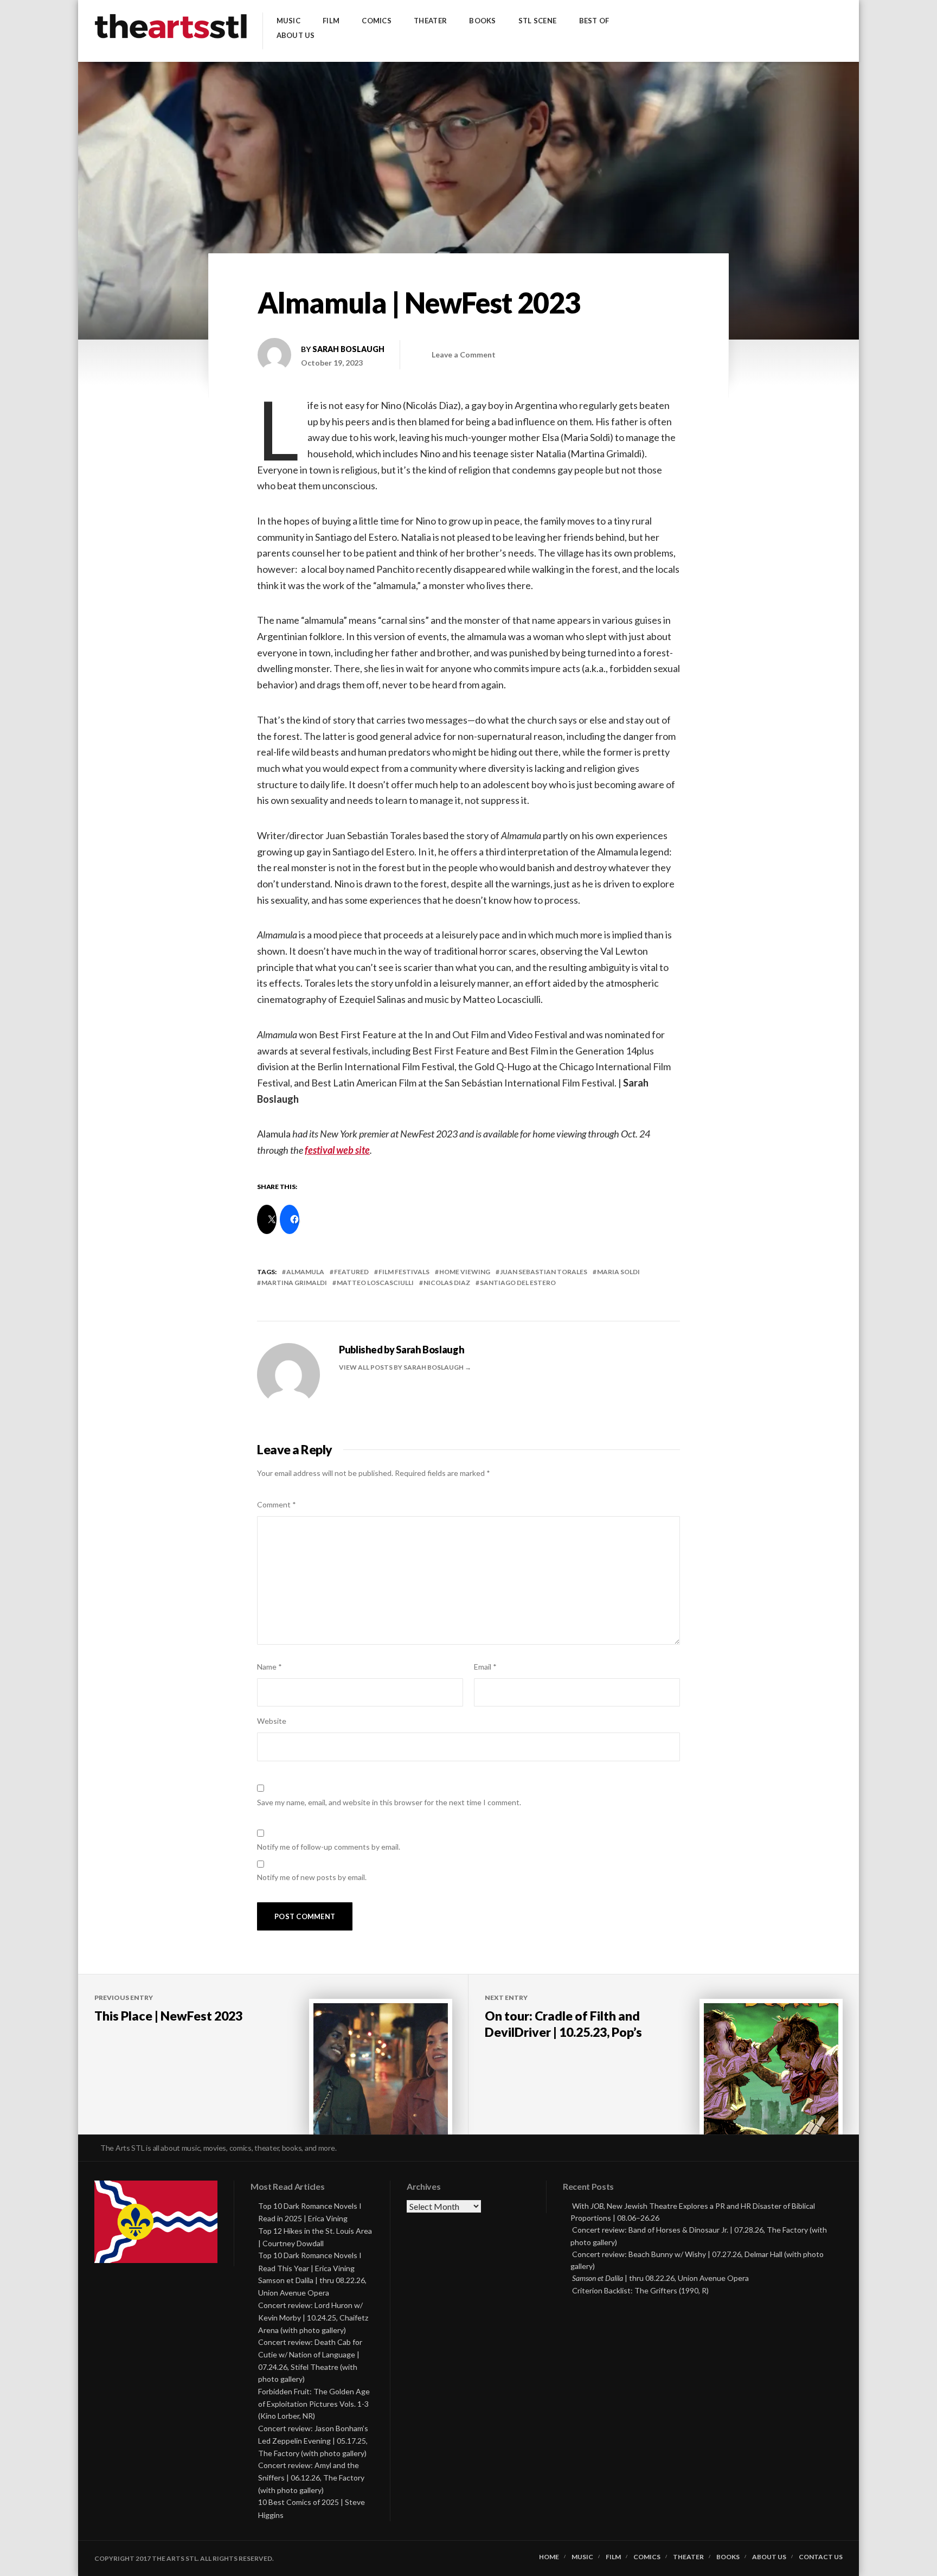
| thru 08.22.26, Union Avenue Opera (660, 2278)
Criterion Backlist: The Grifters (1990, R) (640, 2290)
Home (549, 2557)
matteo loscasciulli (375, 1283)
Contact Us (821, 2557)
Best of (594, 21)
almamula (305, 1272)
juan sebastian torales (544, 1272)
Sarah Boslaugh (348, 349)
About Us (296, 36)
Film (331, 21)
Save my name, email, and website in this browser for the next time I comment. (389, 1802)
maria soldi (618, 1272)
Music (288, 21)
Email (485, 1667)
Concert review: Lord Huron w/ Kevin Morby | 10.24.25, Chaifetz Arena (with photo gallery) (313, 2318)
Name (269, 1667)
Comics (377, 21)
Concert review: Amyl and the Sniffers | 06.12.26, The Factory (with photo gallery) (311, 2478)
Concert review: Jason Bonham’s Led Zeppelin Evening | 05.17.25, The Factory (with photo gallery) (313, 2441)
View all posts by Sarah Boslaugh (402, 1367)
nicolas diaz (447, 1283)
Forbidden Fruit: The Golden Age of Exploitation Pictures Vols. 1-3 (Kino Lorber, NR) (314, 2404)
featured (351, 1272)
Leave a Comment (464, 354)
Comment (277, 1504)
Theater (430, 21)
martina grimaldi (294, 1283)
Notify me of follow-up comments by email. (329, 1847)
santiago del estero (518, 1283)
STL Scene (537, 21)
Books (482, 21)
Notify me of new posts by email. (312, 1877)
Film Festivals (404, 1272)
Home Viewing (465, 1272)
